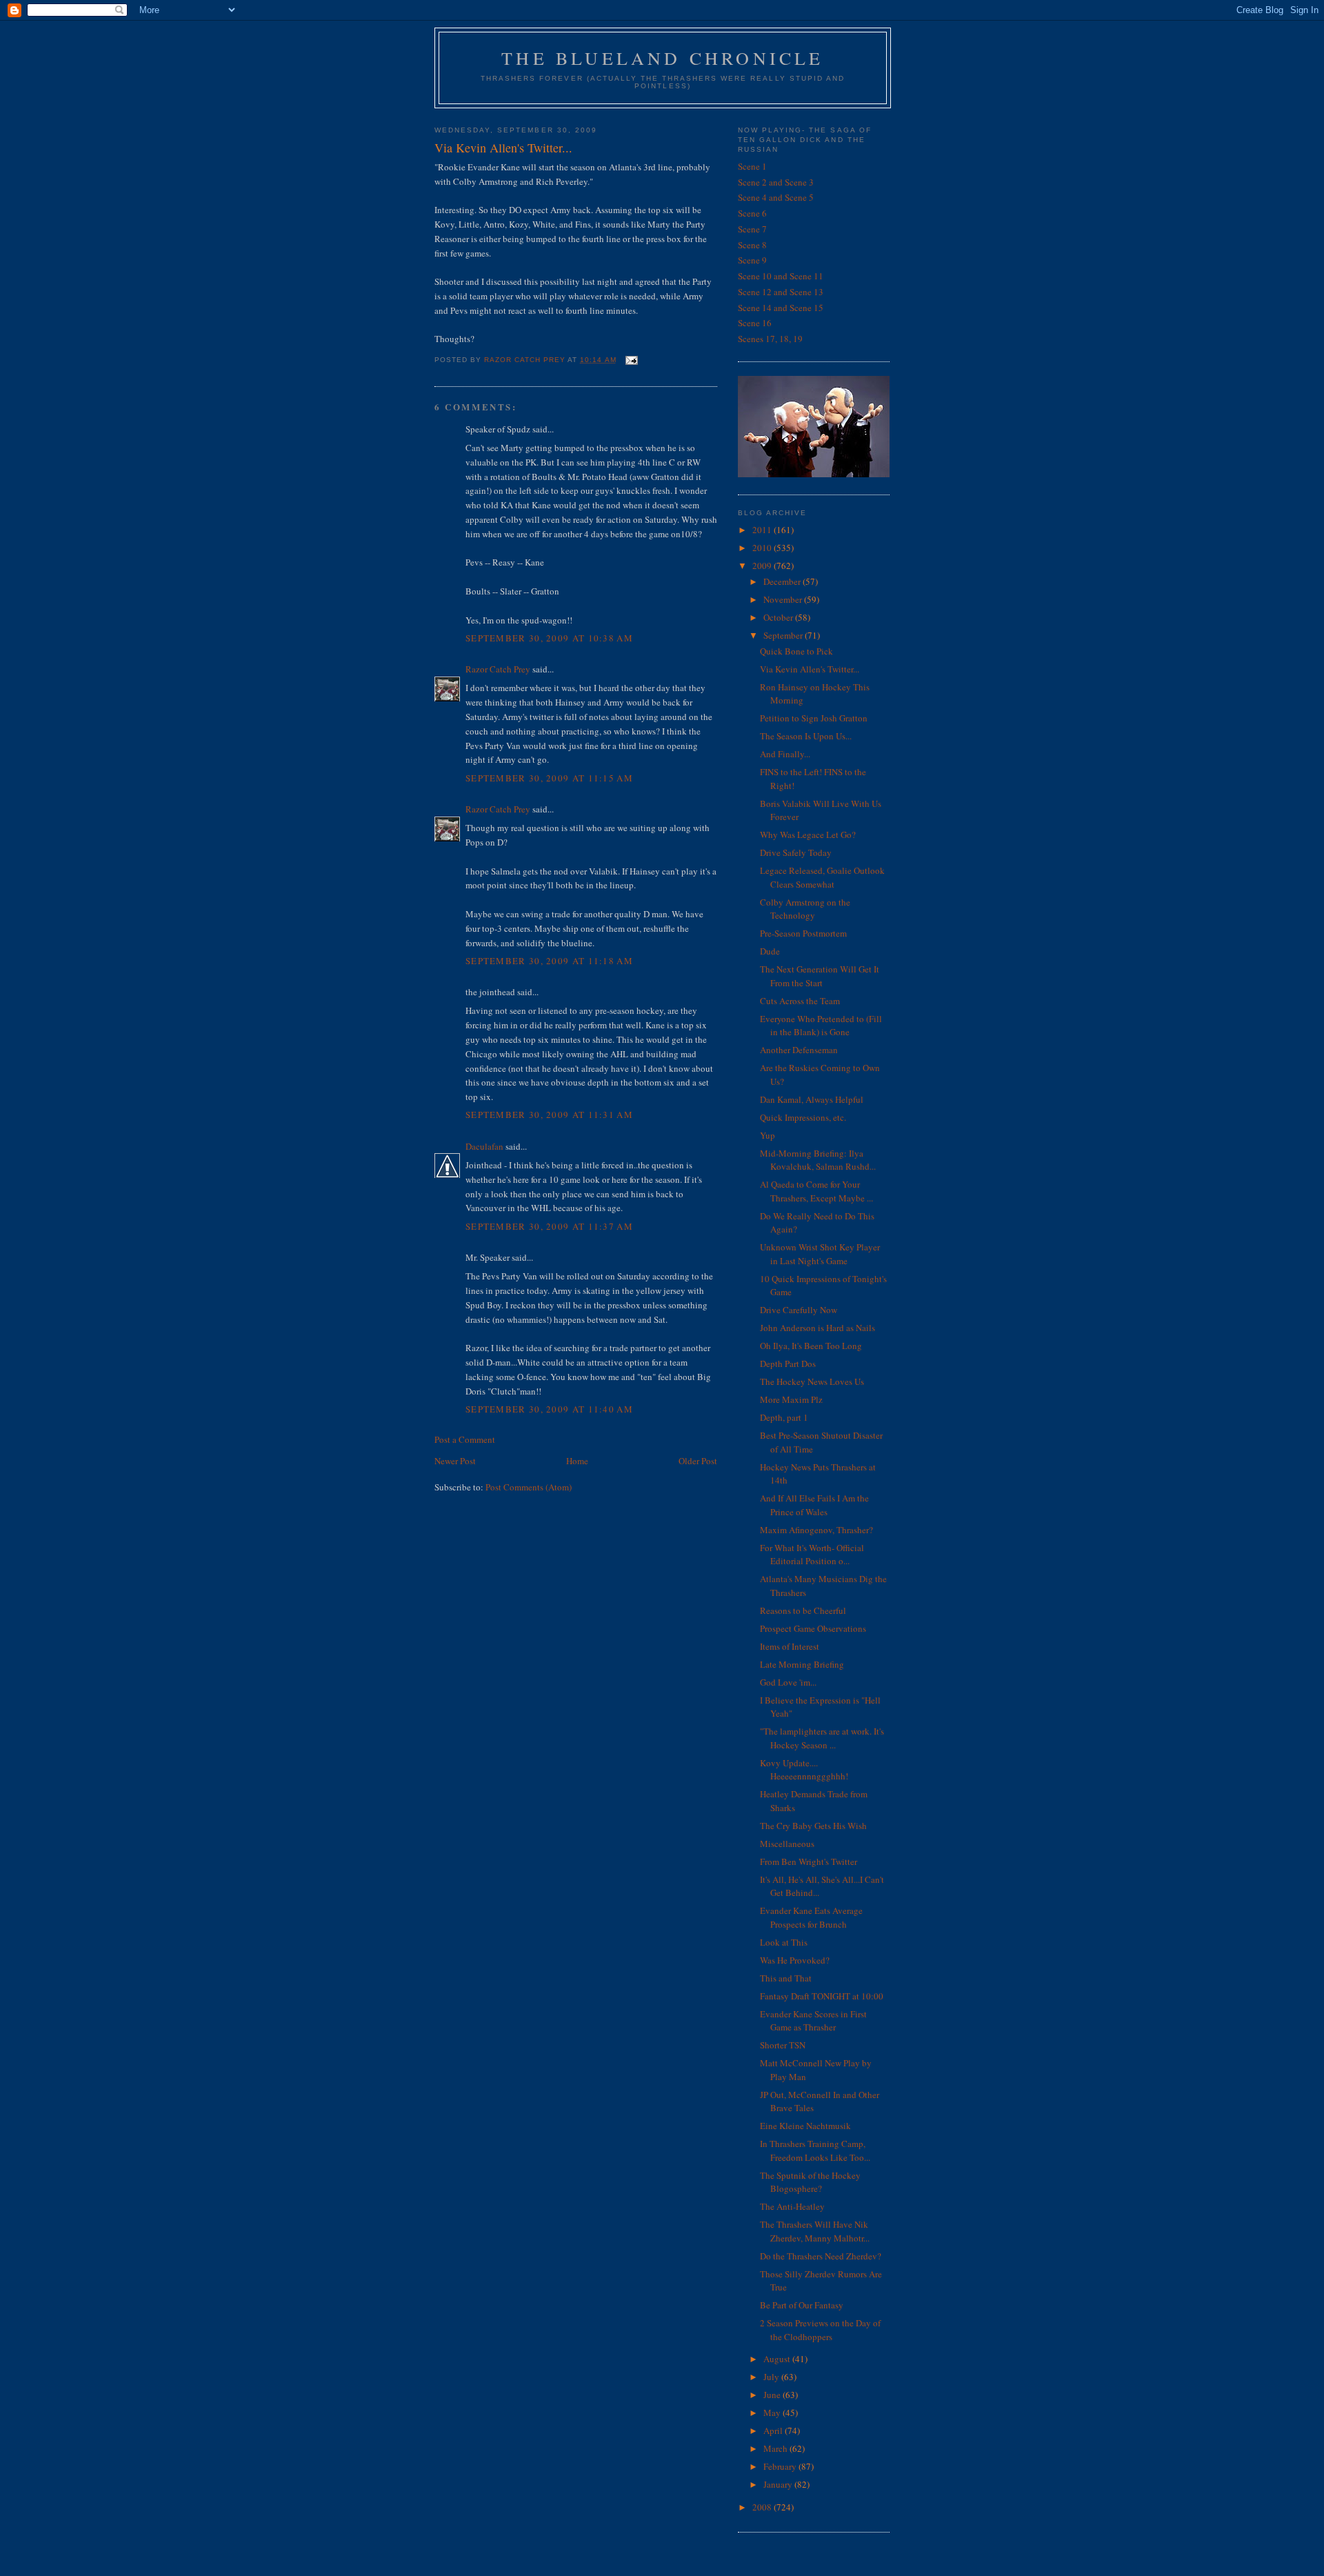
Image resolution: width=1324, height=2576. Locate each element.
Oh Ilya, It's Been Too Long (811, 1346)
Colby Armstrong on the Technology (805, 909)
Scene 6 (752, 213)
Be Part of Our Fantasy (802, 2305)
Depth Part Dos (788, 1364)
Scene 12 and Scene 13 (781, 292)
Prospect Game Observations (813, 1628)
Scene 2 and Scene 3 (776, 182)
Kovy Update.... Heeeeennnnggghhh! (804, 1770)
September (784, 635)
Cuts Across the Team (800, 1001)
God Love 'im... (788, 1682)
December (783, 581)
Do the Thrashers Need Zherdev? (821, 2256)
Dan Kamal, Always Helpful (812, 1099)
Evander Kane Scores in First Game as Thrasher (813, 2021)
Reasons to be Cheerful (803, 1610)
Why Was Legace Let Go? (808, 835)
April (774, 2430)
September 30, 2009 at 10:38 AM (549, 638)
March (776, 2448)
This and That (786, 1978)
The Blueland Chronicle (662, 58)
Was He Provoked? (795, 1960)
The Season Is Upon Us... (806, 736)
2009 (763, 566)
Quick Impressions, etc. (803, 1117)
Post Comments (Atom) (529, 1487)
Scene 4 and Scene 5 (776, 197)
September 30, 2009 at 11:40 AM (549, 1409)
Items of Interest (790, 1646)
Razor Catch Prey (498, 669)
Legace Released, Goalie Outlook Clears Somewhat (822, 877)
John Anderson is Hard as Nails (818, 1328)
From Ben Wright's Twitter (809, 1861)
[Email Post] (631, 360)
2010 (763, 548)
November (784, 599)
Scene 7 (752, 229)
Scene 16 (755, 323)
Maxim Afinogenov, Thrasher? (816, 1530)
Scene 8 (752, 245)
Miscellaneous (787, 1844)
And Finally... (785, 754)
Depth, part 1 (784, 1417)
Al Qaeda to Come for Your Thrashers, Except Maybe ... (816, 1191)
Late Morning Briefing (802, 1664)
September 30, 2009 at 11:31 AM (549, 1115)
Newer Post (455, 1461)
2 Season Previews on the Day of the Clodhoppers (820, 2330)
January (779, 2484)
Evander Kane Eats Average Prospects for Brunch (811, 1917)
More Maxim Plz (791, 1399)
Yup (768, 1135)
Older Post (698, 1461)
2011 (763, 530)
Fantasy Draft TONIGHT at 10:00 (822, 1996)
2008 (763, 2507)
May (773, 2413)
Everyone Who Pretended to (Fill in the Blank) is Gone (821, 1026)
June (773, 2395)
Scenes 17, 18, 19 (770, 339)
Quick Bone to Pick (796, 651)
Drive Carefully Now (799, 1310)
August (778, 2359)
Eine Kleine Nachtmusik (805, 2126)
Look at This (784, 1942)
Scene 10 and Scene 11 (781, 276)
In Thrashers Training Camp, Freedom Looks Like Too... (815, 2150)
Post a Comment (465, 1439)
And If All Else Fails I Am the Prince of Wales (814, 1505)
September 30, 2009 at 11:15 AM (549, 778)
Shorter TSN (783, 2045)
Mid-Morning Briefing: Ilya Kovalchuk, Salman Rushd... (818, 1160)
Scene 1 (752, 166)
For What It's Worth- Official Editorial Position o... (812, 1555)
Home (577, 1461)
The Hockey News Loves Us (812, 1381)
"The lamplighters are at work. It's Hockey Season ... (822, 1738)
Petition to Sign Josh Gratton (814, 718)
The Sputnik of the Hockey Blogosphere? (810, 2182)
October (779, 617)
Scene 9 (752, 260)
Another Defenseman (799, 1050)
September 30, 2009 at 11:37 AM (549, 1226)
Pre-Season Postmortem (803, 933)
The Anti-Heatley (792, 2206)
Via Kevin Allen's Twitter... (810, 669)
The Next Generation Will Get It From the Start (820, 976)
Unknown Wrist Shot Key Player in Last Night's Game (820, 1254)
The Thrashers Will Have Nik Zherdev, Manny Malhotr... (815, 2231)
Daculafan (484, 1146)
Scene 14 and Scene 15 (781, 308)
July (772, 2377)
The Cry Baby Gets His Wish (813, 1826)
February (781, 2466)
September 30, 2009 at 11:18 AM (549, 961)
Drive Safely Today (796, 852)
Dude (770, 951)
